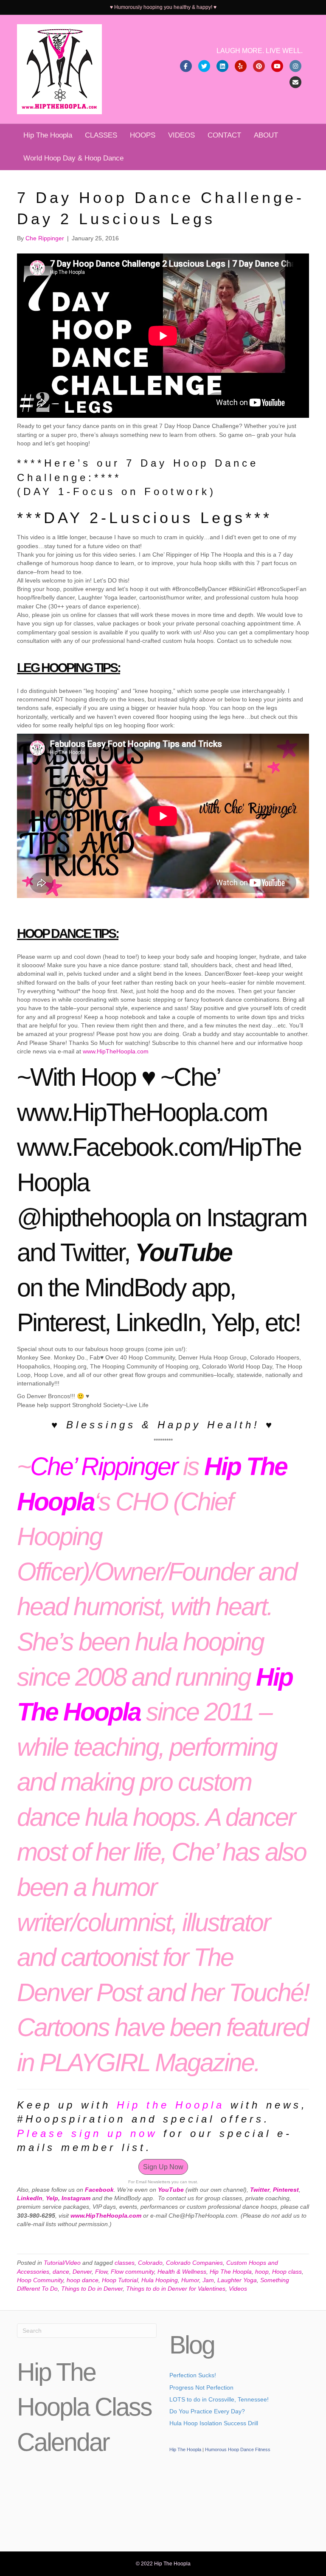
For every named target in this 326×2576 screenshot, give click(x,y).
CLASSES (101, 135)
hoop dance (83, 2280)
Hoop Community (40, 2280)
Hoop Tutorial (120, 2280)
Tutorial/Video (62, 2263)
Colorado (150, 2263)
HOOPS (143, 135)
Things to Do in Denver (92, 2289)
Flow (101, 2272)
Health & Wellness (182, 2272)
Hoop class (287, 2272)
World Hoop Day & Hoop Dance (73, 158)
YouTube (183, 1253)
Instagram (256, 1218)
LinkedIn (158, 1323)
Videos (238, 2289)
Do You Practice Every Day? (207, 2411)
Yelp (232, 1323)
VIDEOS (181, 135)
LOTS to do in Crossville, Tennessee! (219, 2399)
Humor (190, 2280)
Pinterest (61, 1323)
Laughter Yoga (237, 2280)
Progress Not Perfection (201, 2387)
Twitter (92, 1253)
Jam (208, 2280)
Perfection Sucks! (193, 2375)
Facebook (99, 2190)
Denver (82, 2272)
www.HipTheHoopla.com (116, 1051)
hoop (262, 2272)
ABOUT (266, 135)
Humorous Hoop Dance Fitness (238, 2449)
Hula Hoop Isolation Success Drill (214, 2423)
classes (125, 2263)
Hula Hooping (160, 2280)
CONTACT (224, 135)
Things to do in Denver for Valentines (176, 2289)
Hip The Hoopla (48, 135)
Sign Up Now (163, 2167)
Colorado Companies (194, 2263)
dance (61, 2272)
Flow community (132, 2272)
